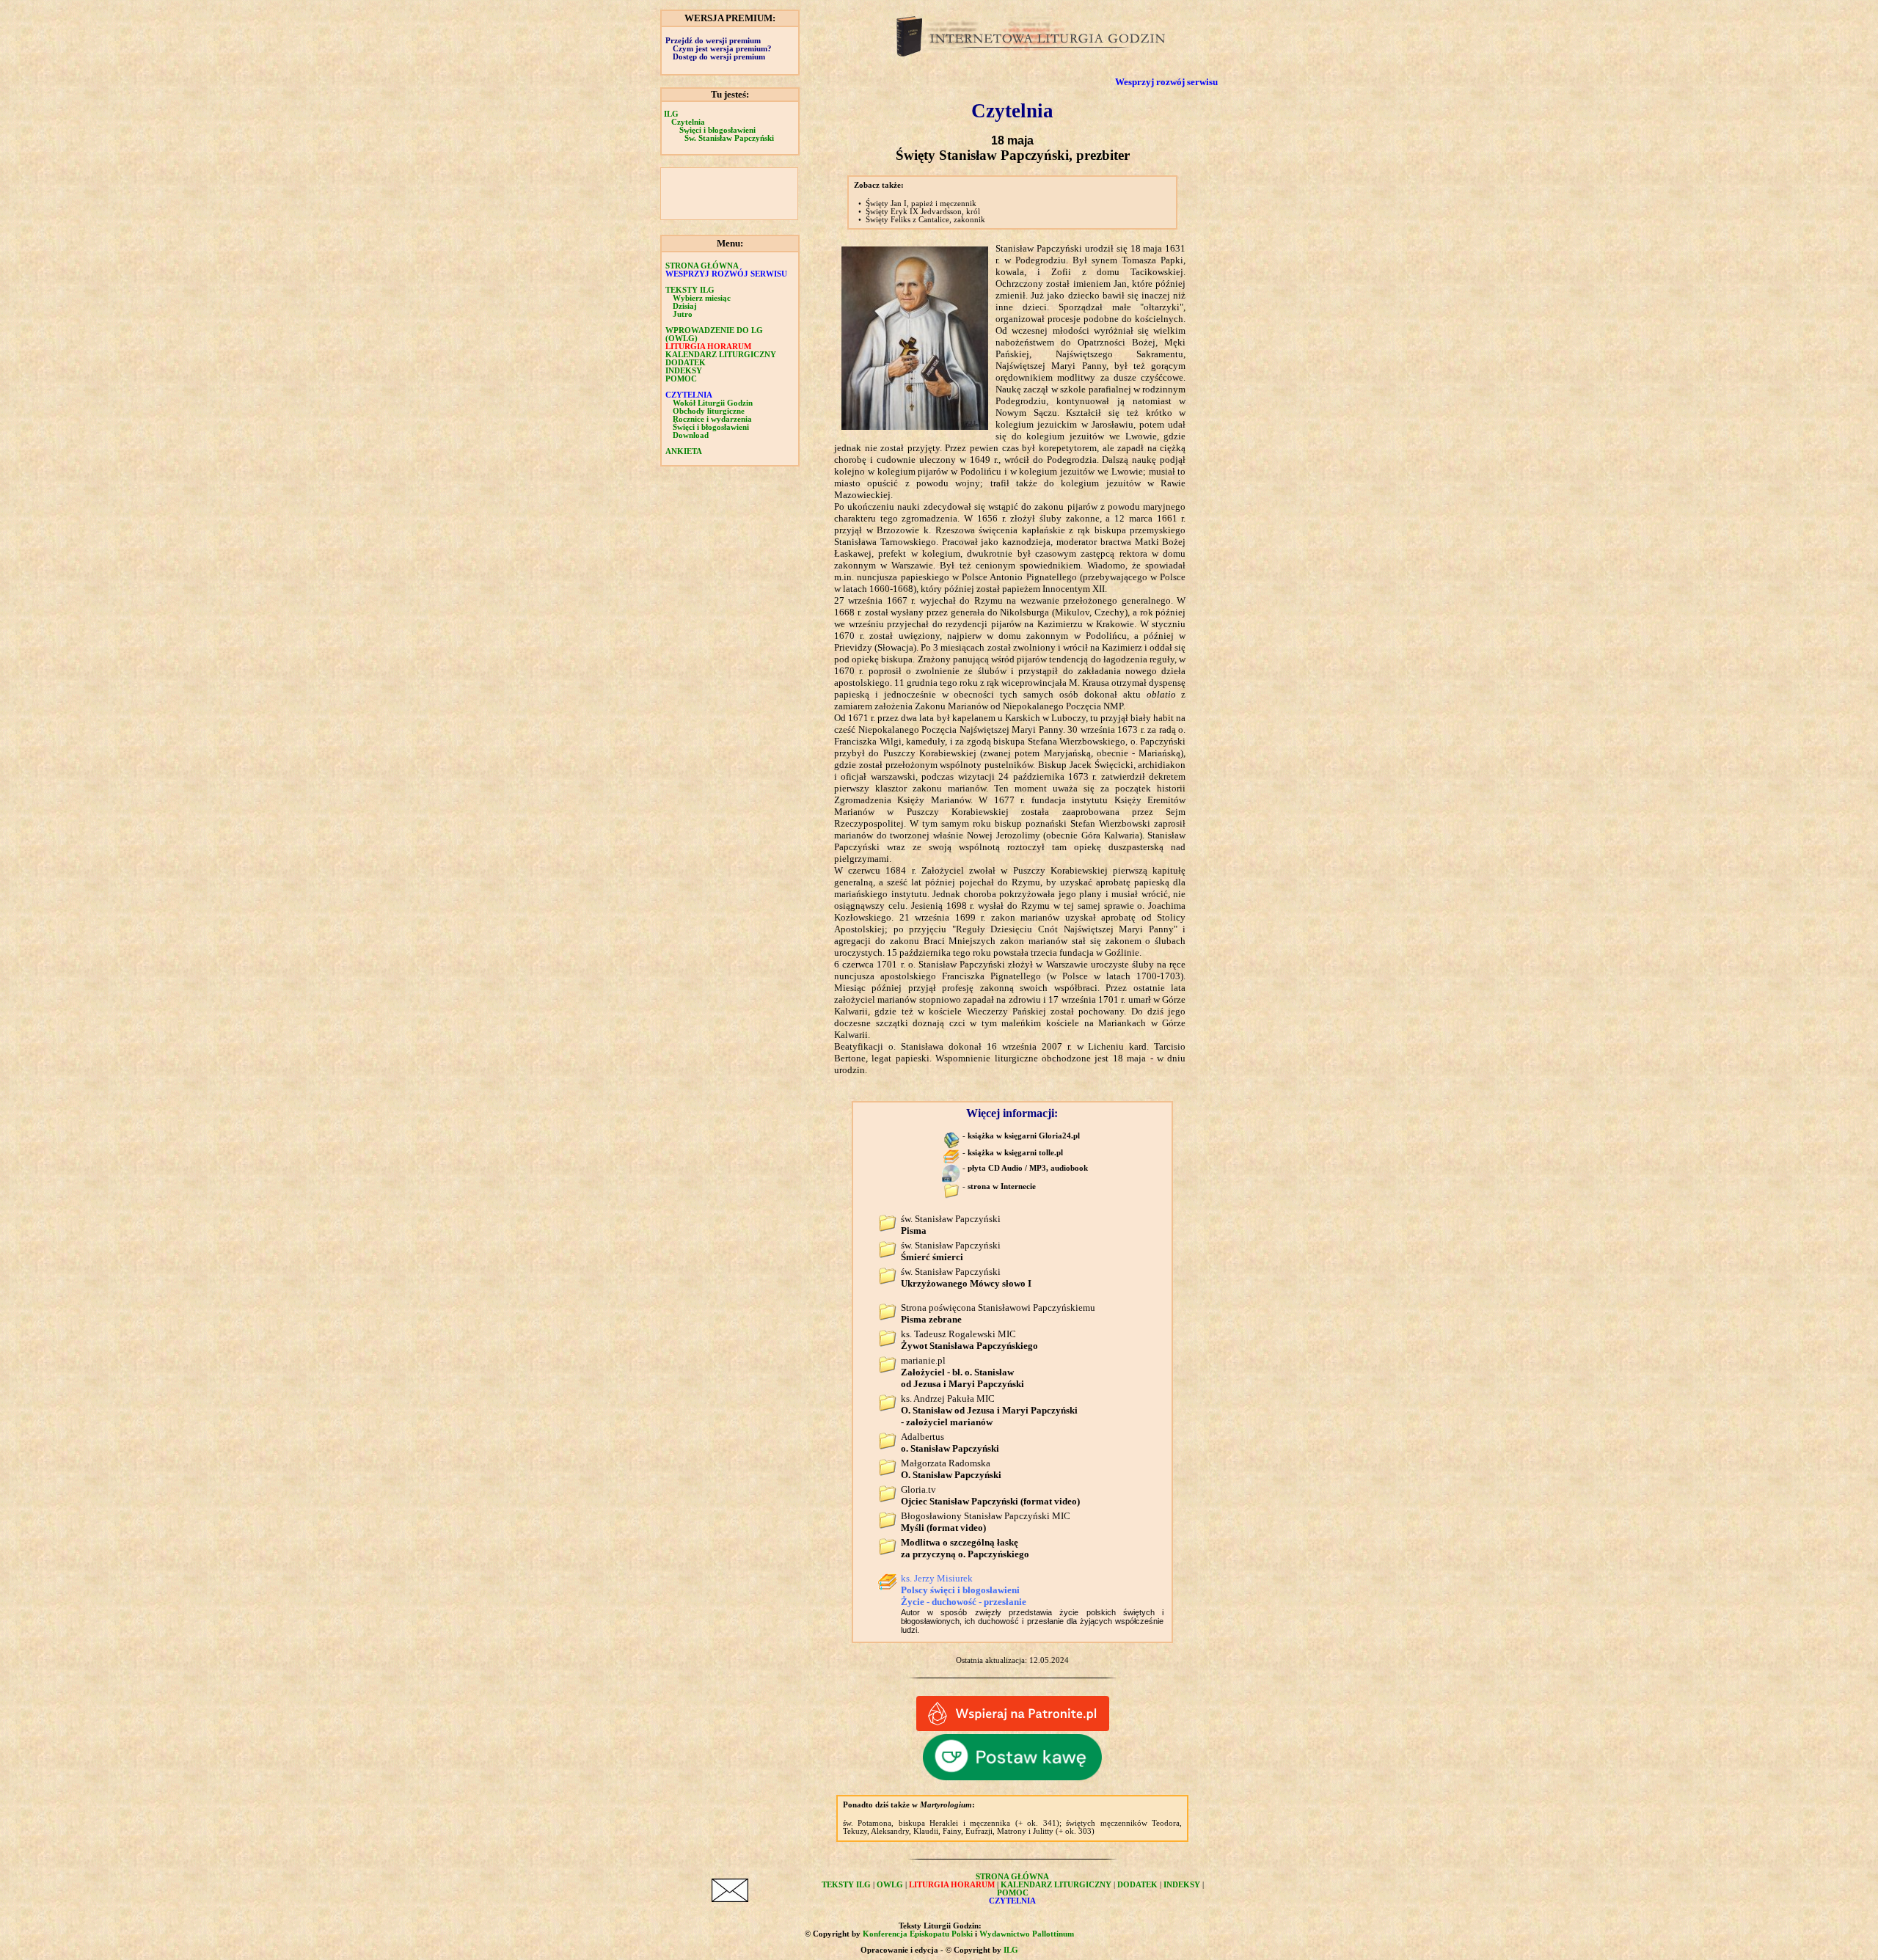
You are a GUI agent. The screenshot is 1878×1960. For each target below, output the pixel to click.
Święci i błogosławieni (717, 130)
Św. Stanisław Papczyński (729, 138)
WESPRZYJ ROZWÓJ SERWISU (726, 274)
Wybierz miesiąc (702, 298)
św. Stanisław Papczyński (951, 1251)
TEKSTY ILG (846, 1885)
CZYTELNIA (689, 395)
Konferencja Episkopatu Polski (918, 1934)
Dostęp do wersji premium (719, 57)
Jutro (683, 314)
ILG (671, 114)
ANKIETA (684, 451)
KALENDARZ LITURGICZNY (721, 355)
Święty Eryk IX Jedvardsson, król (923, 212)
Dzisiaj (685, 306)
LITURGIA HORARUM (708, 347)
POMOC (681, 379)
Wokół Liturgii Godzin (713, 403)
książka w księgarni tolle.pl (1015, 1153)
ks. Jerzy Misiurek (964, 1590)
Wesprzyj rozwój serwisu (1166, 82)
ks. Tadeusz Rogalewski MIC (969, 1340)
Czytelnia (688, 122)
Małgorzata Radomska (951, 1469)
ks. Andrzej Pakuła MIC (989, 1410)
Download (691, 435)
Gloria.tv (990, 1495)
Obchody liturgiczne (709, 411)
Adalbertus (950, 1442)
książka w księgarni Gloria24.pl (1024, 1136)
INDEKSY (684, 371)
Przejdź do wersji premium (713, 41)
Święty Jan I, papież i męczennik (921, 204)
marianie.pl (962, 1372)
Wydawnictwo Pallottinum (1027, 1934)
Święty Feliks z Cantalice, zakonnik (925, 220)
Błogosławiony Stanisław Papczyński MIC (986, 1522)
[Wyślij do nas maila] (730, 1899)
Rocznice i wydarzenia (712, 419)
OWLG (890, 1885)
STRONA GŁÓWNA (702, 266)
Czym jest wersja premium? (722, 49)
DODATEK (686, 363)
